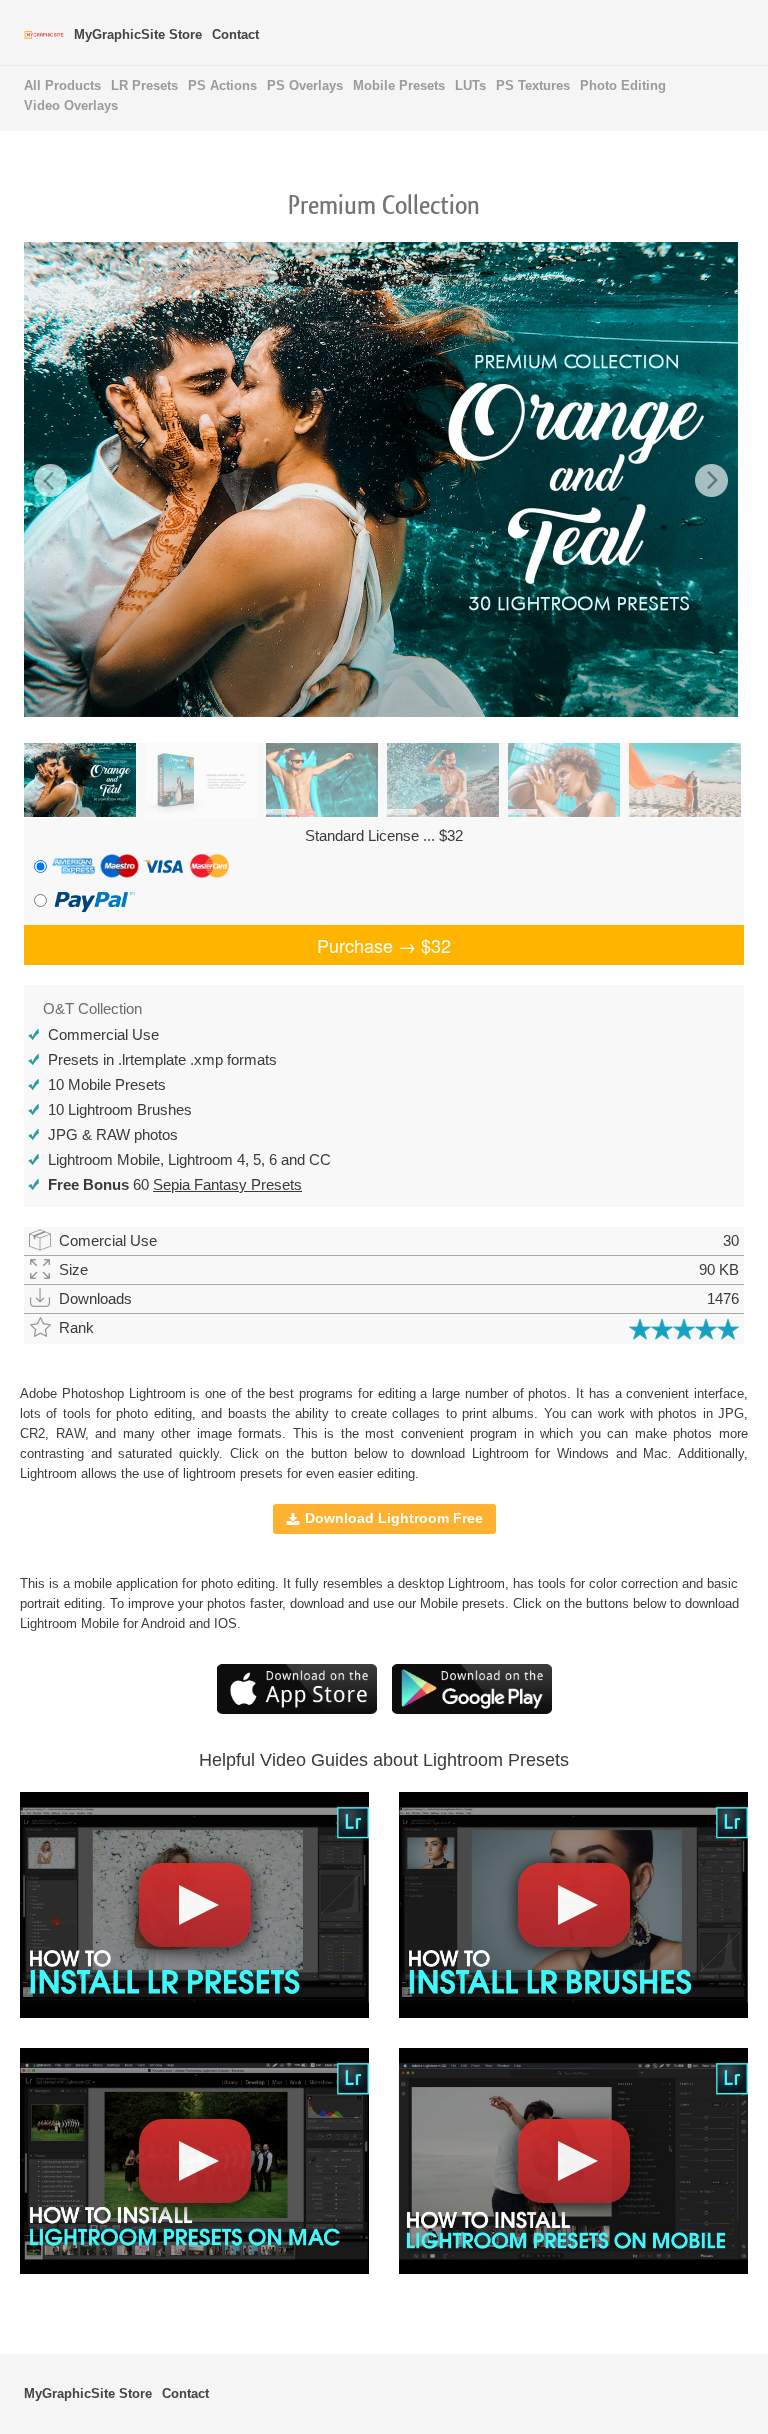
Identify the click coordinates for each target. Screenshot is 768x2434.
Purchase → (384, 945)
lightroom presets (233, 1473)
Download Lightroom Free (394, 1518)
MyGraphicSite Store (138, 34)
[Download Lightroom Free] (297, 1709)
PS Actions (222, 85)
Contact (235, 34)
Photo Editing (623, 85)
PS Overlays (305, 85)
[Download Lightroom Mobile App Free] (472, 1709)
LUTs (470, 85)
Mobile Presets (399, 85)
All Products (62, 85)
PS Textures (533, 85)
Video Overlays (71, 105)
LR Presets (144, 85)
